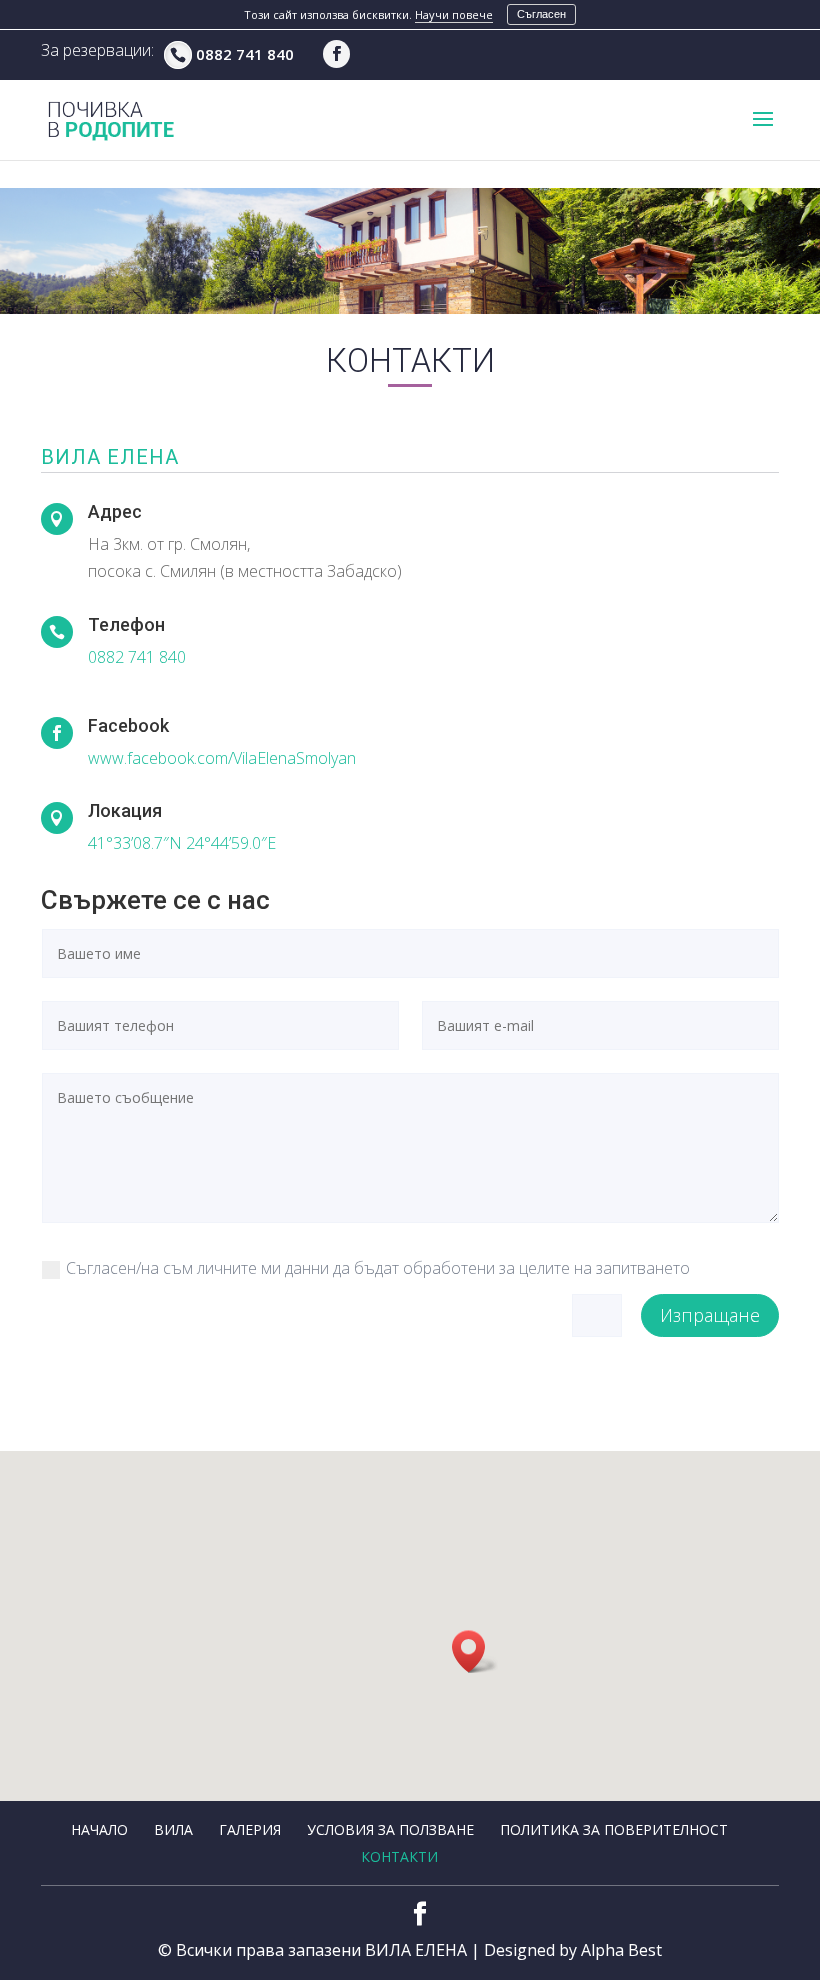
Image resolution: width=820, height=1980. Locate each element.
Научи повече (454, 14)
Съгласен (541, 14)
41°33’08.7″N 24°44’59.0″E (182, 843)
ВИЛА (173, 1829)
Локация (125, 810)
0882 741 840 (245, 54)
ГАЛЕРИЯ (250, 1829)
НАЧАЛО (99, 1829)
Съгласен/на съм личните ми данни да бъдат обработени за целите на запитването (378, 1268)
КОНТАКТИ (399, 1856)
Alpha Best (621, 1950)
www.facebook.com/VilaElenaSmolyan (222, 758)
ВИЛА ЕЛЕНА (416, 1950)
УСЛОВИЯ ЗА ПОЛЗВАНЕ (390, 1829)
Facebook (128, 725)
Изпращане (710, 1315)
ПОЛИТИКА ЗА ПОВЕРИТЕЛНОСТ (614, 1829)
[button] (475, 1651)
